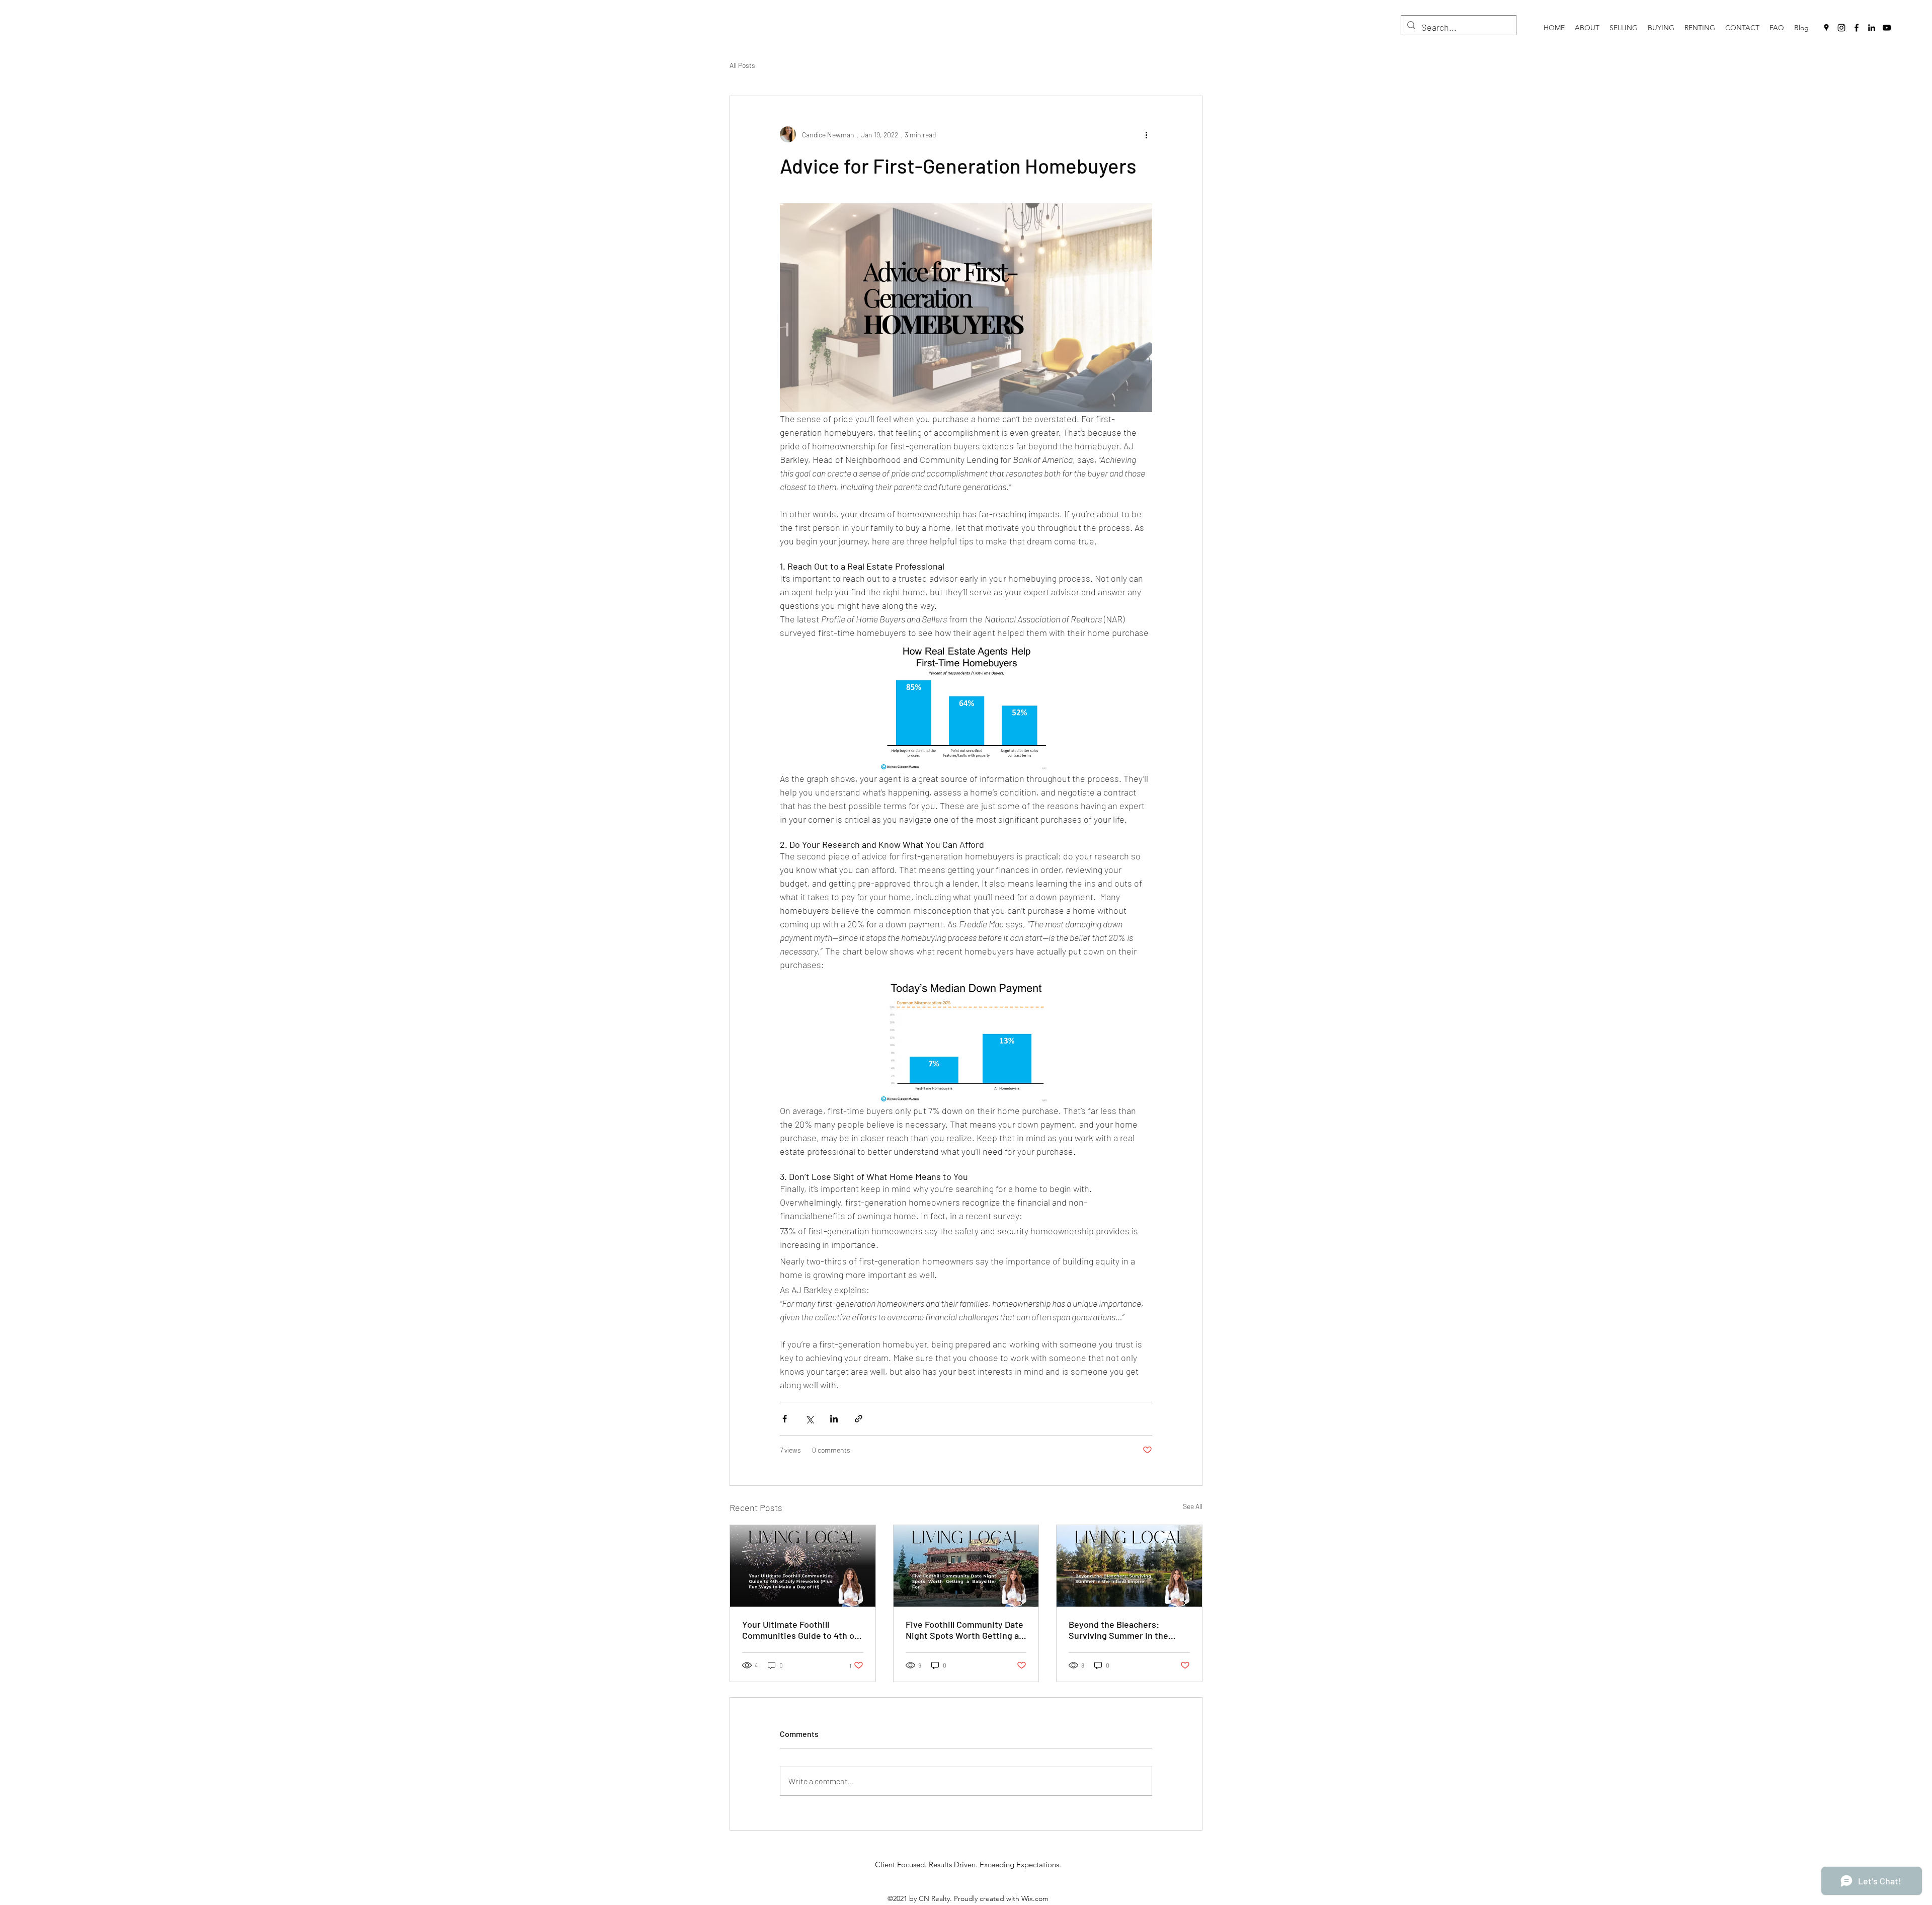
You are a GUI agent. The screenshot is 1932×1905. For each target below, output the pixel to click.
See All (1193, 1506)
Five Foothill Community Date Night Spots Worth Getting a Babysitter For (964, 1630)
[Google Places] (1826, 28)
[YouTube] (1887, 28)
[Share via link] (859, 1419)
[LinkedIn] (1872, 28)
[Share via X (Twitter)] (809, 1419)
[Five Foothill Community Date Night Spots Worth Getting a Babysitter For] (966, 1566)
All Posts (742, 65)
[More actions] (1146, 134)
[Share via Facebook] (785, 1419)
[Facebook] (1857, 28)
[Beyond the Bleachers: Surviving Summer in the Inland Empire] (1129, 1566)
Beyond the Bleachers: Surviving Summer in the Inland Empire (1118, 1630)
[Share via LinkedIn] (834, 1419)
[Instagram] (1841, 28)
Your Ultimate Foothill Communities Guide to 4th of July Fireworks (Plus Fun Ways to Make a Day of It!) (802, 1630)
